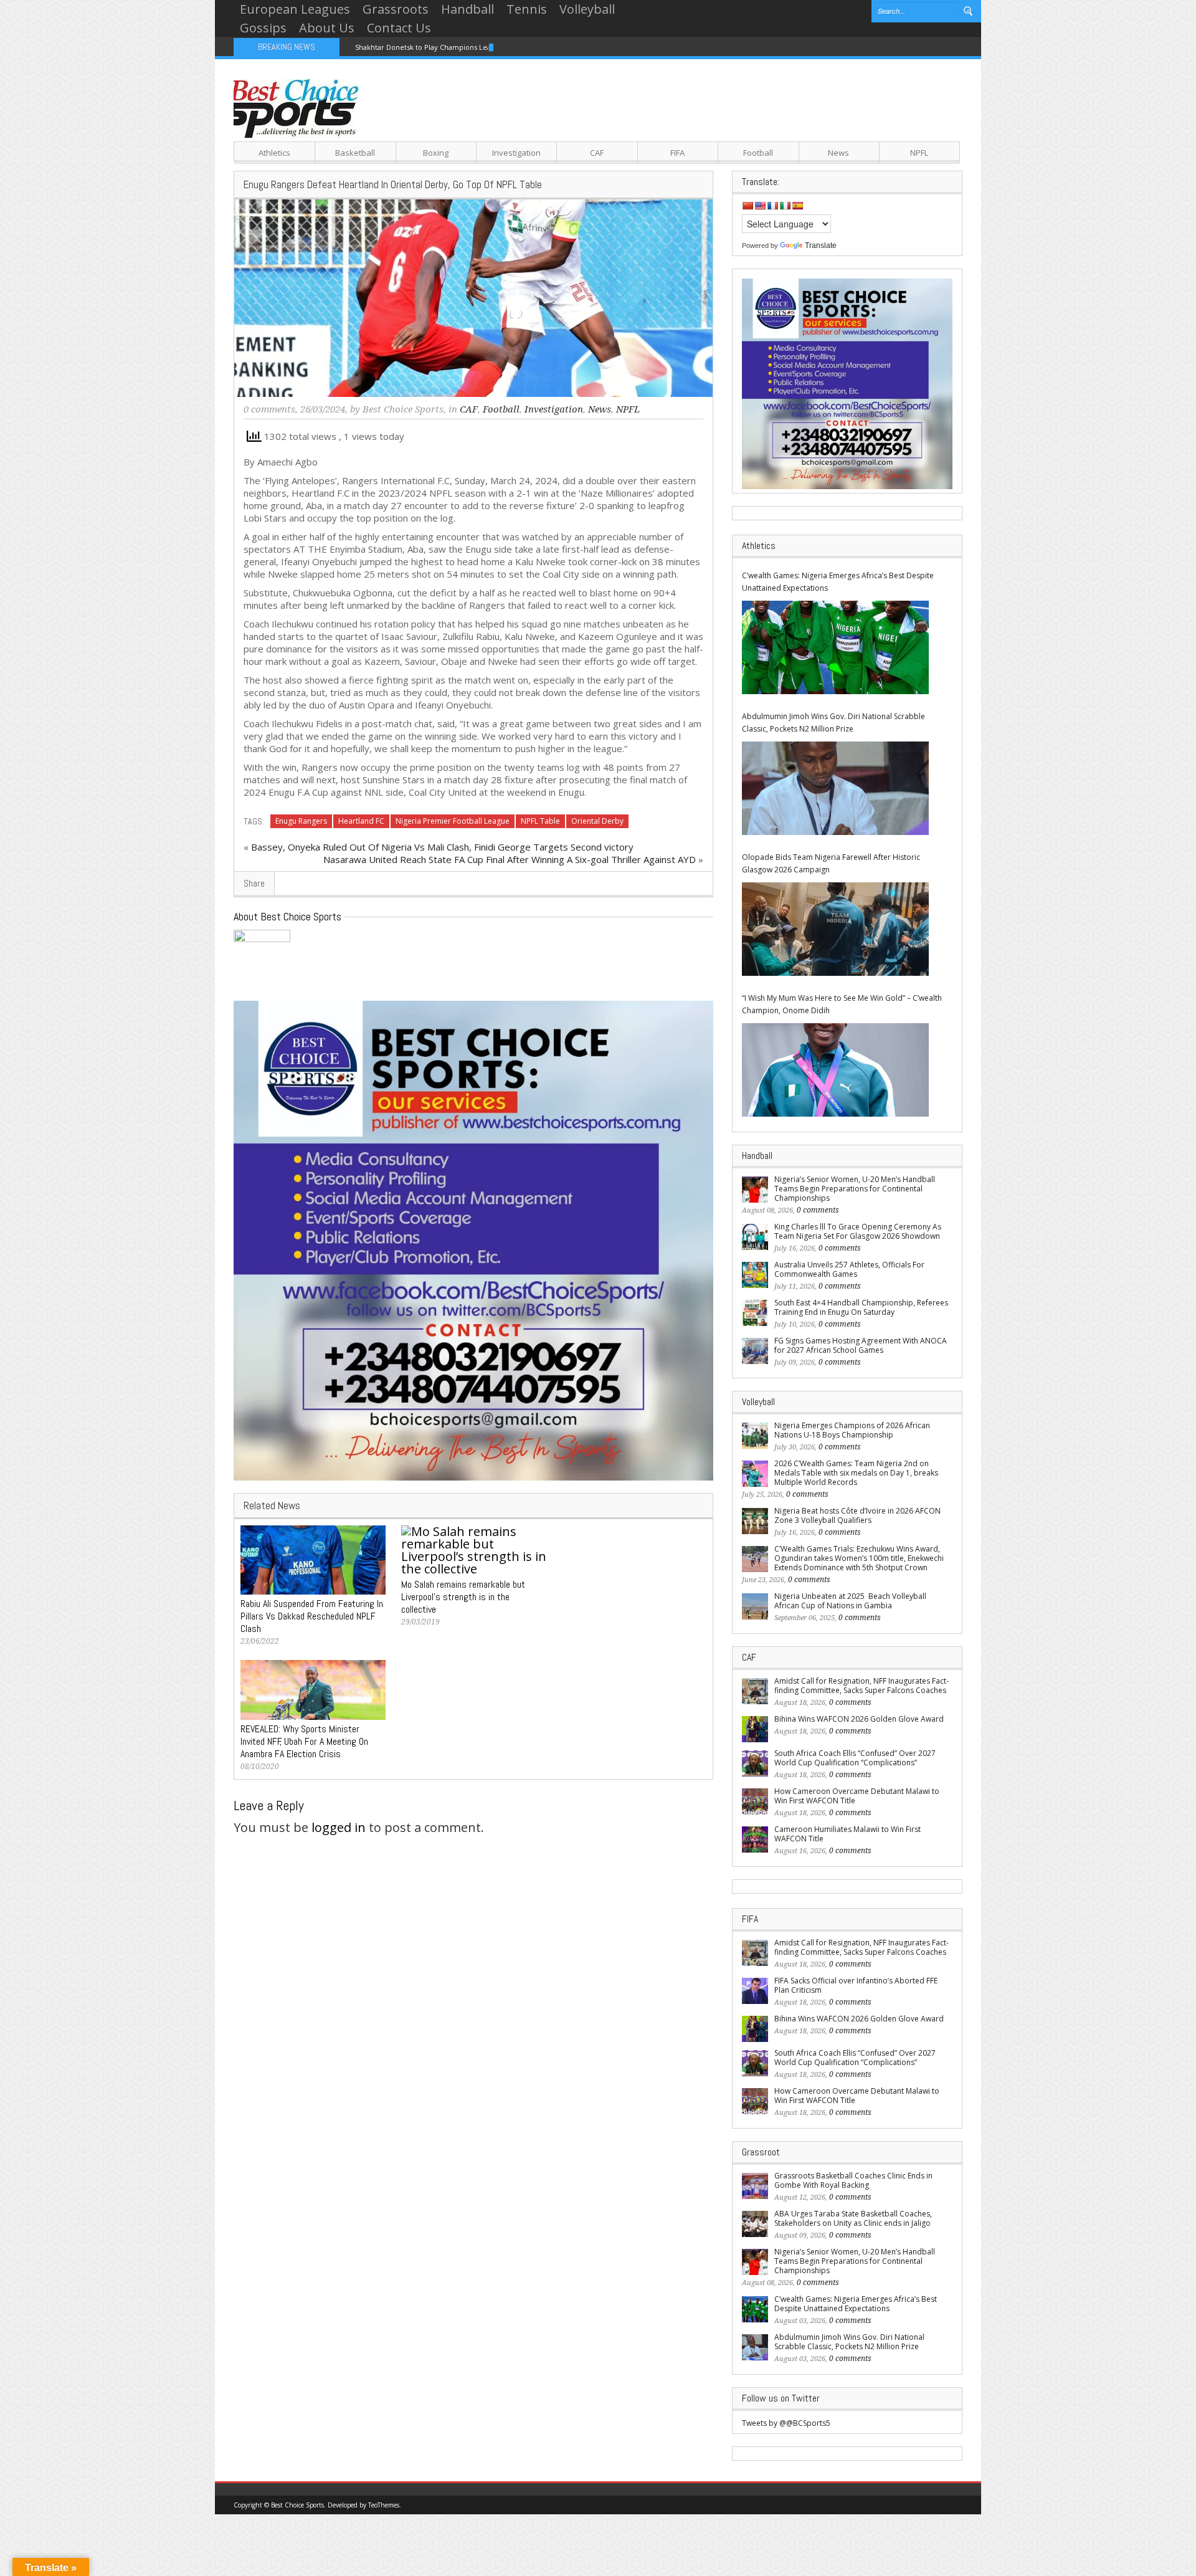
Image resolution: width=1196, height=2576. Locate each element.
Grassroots (396, 9)
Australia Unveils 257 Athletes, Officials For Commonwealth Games (849, 1269)
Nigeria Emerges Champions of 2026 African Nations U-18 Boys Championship (852, 1430)
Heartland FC (361, 821)
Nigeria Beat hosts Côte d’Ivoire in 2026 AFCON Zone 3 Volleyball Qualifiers (857, 1515)
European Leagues (295, 9)
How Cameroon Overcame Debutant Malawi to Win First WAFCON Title (857, 1796)
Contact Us (399, 28)
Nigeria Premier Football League (453, 821)
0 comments (269, 409)
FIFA (677, 153)
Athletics (274, 153)
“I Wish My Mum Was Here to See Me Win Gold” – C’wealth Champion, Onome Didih (842, 1004)
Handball (467, 9)
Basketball (355, 153)
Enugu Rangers (301, 821)
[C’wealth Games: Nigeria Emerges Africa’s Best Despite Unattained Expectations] (835, 647)
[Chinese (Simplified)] (747, 206)
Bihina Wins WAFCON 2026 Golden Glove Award (859, 1719)
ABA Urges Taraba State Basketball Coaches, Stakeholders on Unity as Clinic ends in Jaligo (853, 2218)
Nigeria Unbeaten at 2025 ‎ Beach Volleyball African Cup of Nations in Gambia (850, 1601)
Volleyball (587, 9)
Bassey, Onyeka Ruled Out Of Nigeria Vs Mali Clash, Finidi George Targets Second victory (442, 847)
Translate (821, 246)
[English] (760, 206)
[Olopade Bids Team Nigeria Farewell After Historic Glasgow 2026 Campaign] (835, 929)
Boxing (436, 153)
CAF (597, 153)
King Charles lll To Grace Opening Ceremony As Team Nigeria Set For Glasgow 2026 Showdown (858, 1231)
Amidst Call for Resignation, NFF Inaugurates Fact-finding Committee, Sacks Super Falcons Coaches (861, 1686)
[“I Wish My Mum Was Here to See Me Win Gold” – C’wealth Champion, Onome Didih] (835, 1070)
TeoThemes (384, 2505)
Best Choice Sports (403, 409)
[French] (772, 206)
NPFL (919, 153)
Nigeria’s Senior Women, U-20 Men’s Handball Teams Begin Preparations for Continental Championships (855, 1189)
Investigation (516, 153)
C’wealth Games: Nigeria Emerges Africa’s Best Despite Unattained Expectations (838, 582)
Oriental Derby (597, 821)
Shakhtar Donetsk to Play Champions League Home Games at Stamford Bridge (486, 47)
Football (758, 153)
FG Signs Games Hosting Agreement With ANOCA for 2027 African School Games (861, 1345)
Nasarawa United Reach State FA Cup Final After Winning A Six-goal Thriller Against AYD (510, 859)
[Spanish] (797, 206)
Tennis (527, 9)
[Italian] (785, 206)
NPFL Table (540, 821)
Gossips (263, 28)
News (838, 153)
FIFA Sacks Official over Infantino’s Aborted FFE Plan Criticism (856, 1985)
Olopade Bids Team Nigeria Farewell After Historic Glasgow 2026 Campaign (831, 863)
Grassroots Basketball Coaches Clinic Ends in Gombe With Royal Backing (853, 2180)
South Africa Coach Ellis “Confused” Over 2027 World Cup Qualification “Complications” (855, 1758)
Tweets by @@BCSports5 (786, 2423)
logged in (339, 1827)
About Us (327, 28)
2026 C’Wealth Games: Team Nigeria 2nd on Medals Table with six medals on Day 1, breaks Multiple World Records (856, 1473)
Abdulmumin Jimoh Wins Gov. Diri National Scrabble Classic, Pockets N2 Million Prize (833, 723)
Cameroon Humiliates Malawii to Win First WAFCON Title (847, 1834)
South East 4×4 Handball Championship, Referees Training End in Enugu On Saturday (861, 1307)
